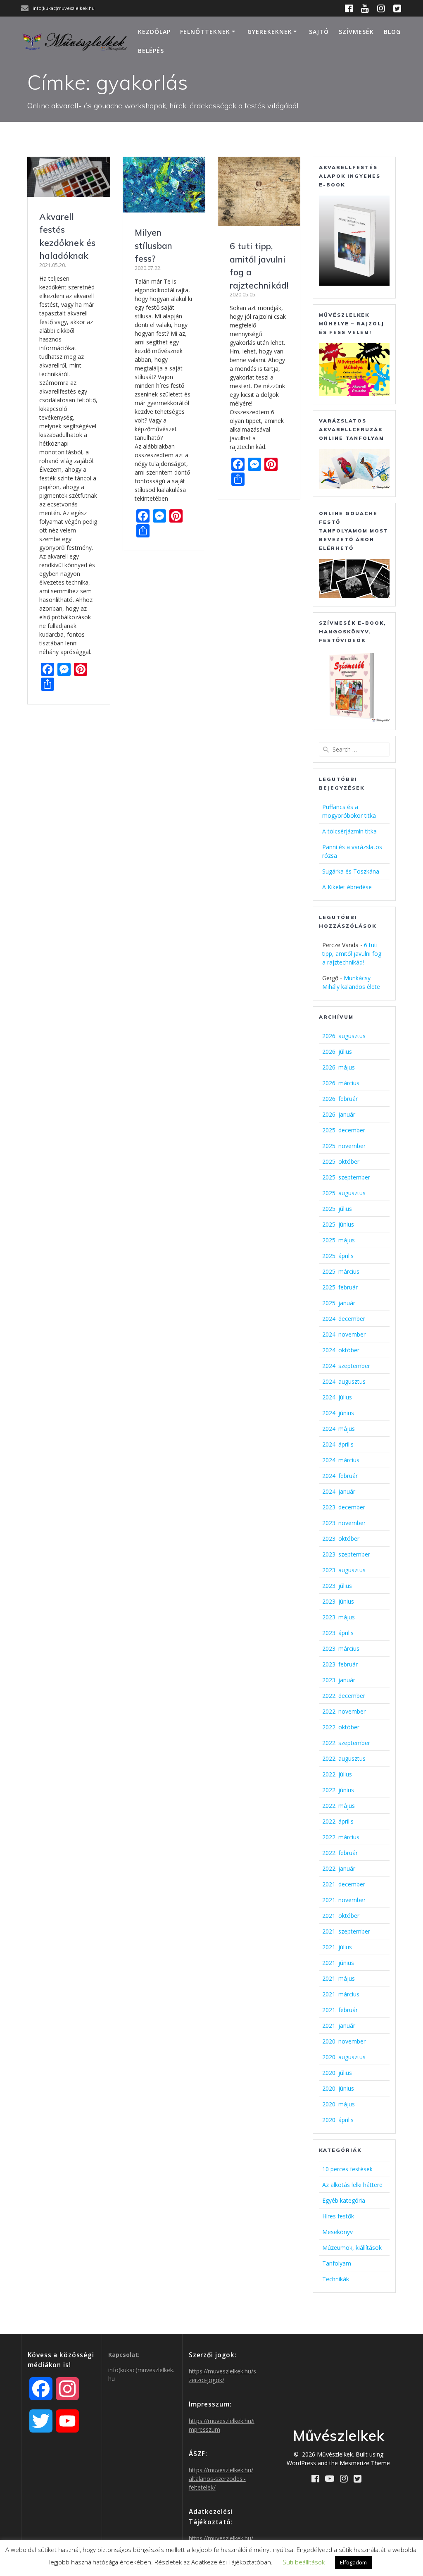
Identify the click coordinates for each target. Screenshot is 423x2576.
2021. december (344, 1884)
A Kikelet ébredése (347, 887)
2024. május (339, 1429)
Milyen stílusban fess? (153, 245)
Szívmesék (356, 32)
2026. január (339, 1114)
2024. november (344, 1334)
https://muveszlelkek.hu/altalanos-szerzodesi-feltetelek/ (221, 2479)
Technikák (336, 2279)
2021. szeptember (346, 1931)
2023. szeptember (346, 1554)
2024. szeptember (346, 1366)
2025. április (338, 1256)
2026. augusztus (344, 1036)
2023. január (339, 1680)
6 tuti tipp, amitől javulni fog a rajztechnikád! (352, 954)
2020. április (338, 2120)
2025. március (341, 1271)
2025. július (337, 1209)
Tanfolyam (337, 2263)
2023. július (337, 1586)
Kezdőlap (154, 32)
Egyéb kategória (344, 2200)
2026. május (339, 1067)
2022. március (341, 1837)
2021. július (337, 1947)
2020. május (339, 2104)
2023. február (340, 1664)
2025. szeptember (346, 1177)
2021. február (340, 2010)
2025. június (338, 1224)
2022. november (344, 1711)
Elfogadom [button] (353, 2562)
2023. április (338, 1633)
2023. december (344, 1507)
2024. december (344, 1319)
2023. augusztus (344, 1570)
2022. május (339, 1806)
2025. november (344, 1146)
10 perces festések (347, 2169)
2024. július (337, 1397)
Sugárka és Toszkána (351, 871)
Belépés (151, 51)
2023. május (339, 1617)
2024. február (340, 1476)
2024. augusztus (344, 1381)
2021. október (341, 1916)
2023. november (344, 1523)
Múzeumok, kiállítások (352, 2248)
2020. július (337, 2073)
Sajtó (319, 32)
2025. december (344, 1130)
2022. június (338, 1790)
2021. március (341, 1994)
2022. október (341, 1727)
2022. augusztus (344, 1758)
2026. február (340, 1099)
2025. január (339, 1303)
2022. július (337, 1774)
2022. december (344, 1696)
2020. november (344, 2041)
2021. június (338, 1963)
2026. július (337, 1052)
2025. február (340, 1287)
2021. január (339, 2026)
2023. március (341, 1648)
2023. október (341, 1539)
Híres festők (338, 2216)
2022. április (338, 1821)
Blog (392, 32)
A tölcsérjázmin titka (349, 831)
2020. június (338, 2088)
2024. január (339, 1491)
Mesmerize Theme (365, 2463)
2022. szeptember (346, 1743)
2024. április (338, 1444)
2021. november (344, 1900)
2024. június (338, 1413)
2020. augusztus (344, 2057)
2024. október (341, 1350)
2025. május (339, 1240)
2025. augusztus (344, 1193)
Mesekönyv (337, 2232)
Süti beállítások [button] (304, 2562)
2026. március (341, 1083)
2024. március (341, 1460)
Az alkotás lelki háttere (352, 2185)
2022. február (340, 1853)
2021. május (339, 1978)
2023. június (338, 1601)
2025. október (341, 1161)
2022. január (339, 1868)
